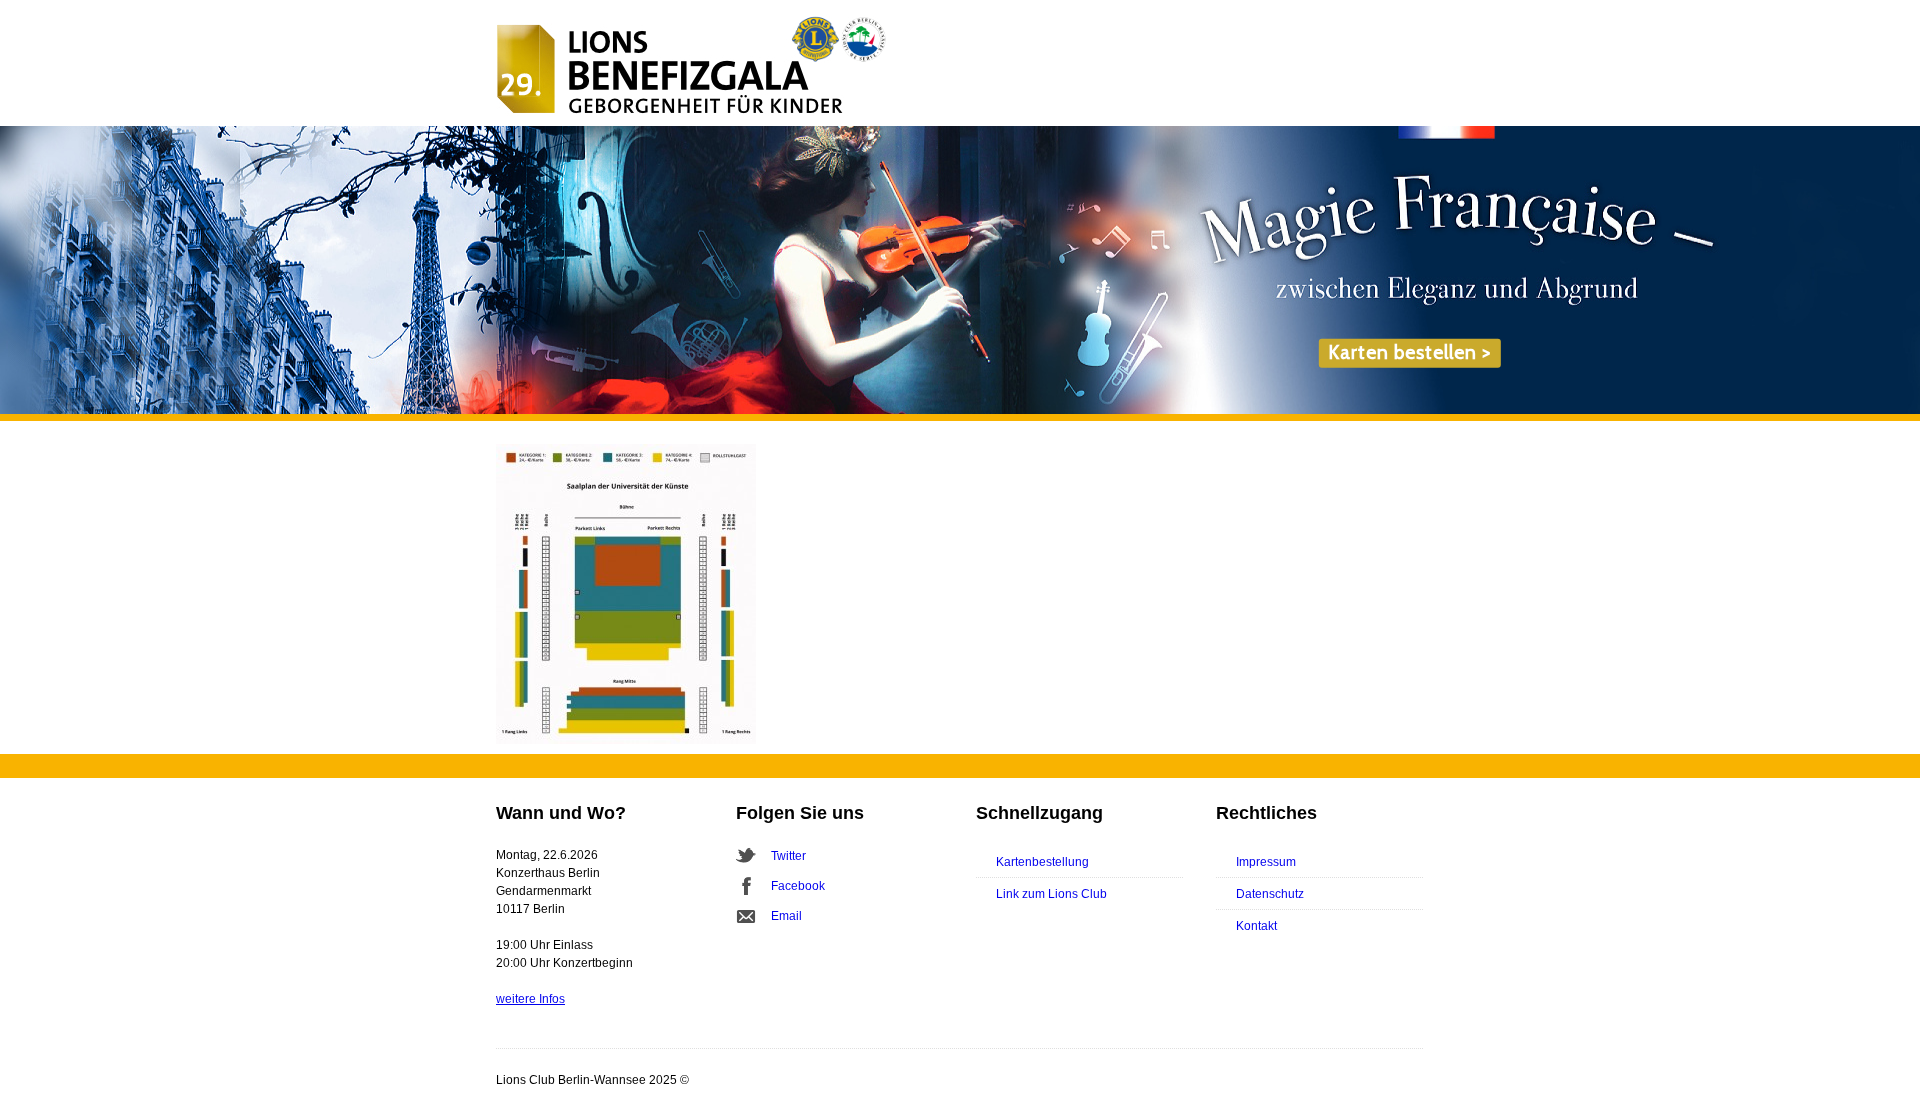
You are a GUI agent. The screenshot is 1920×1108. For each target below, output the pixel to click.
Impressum (1266, 862)
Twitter (788, 856)
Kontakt (1256, 926)
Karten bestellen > (1409, 352)
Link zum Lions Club (1051, 894)
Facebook (798, 886)
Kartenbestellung (1042, 862)
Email (786, 916)
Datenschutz (1270, 894)
